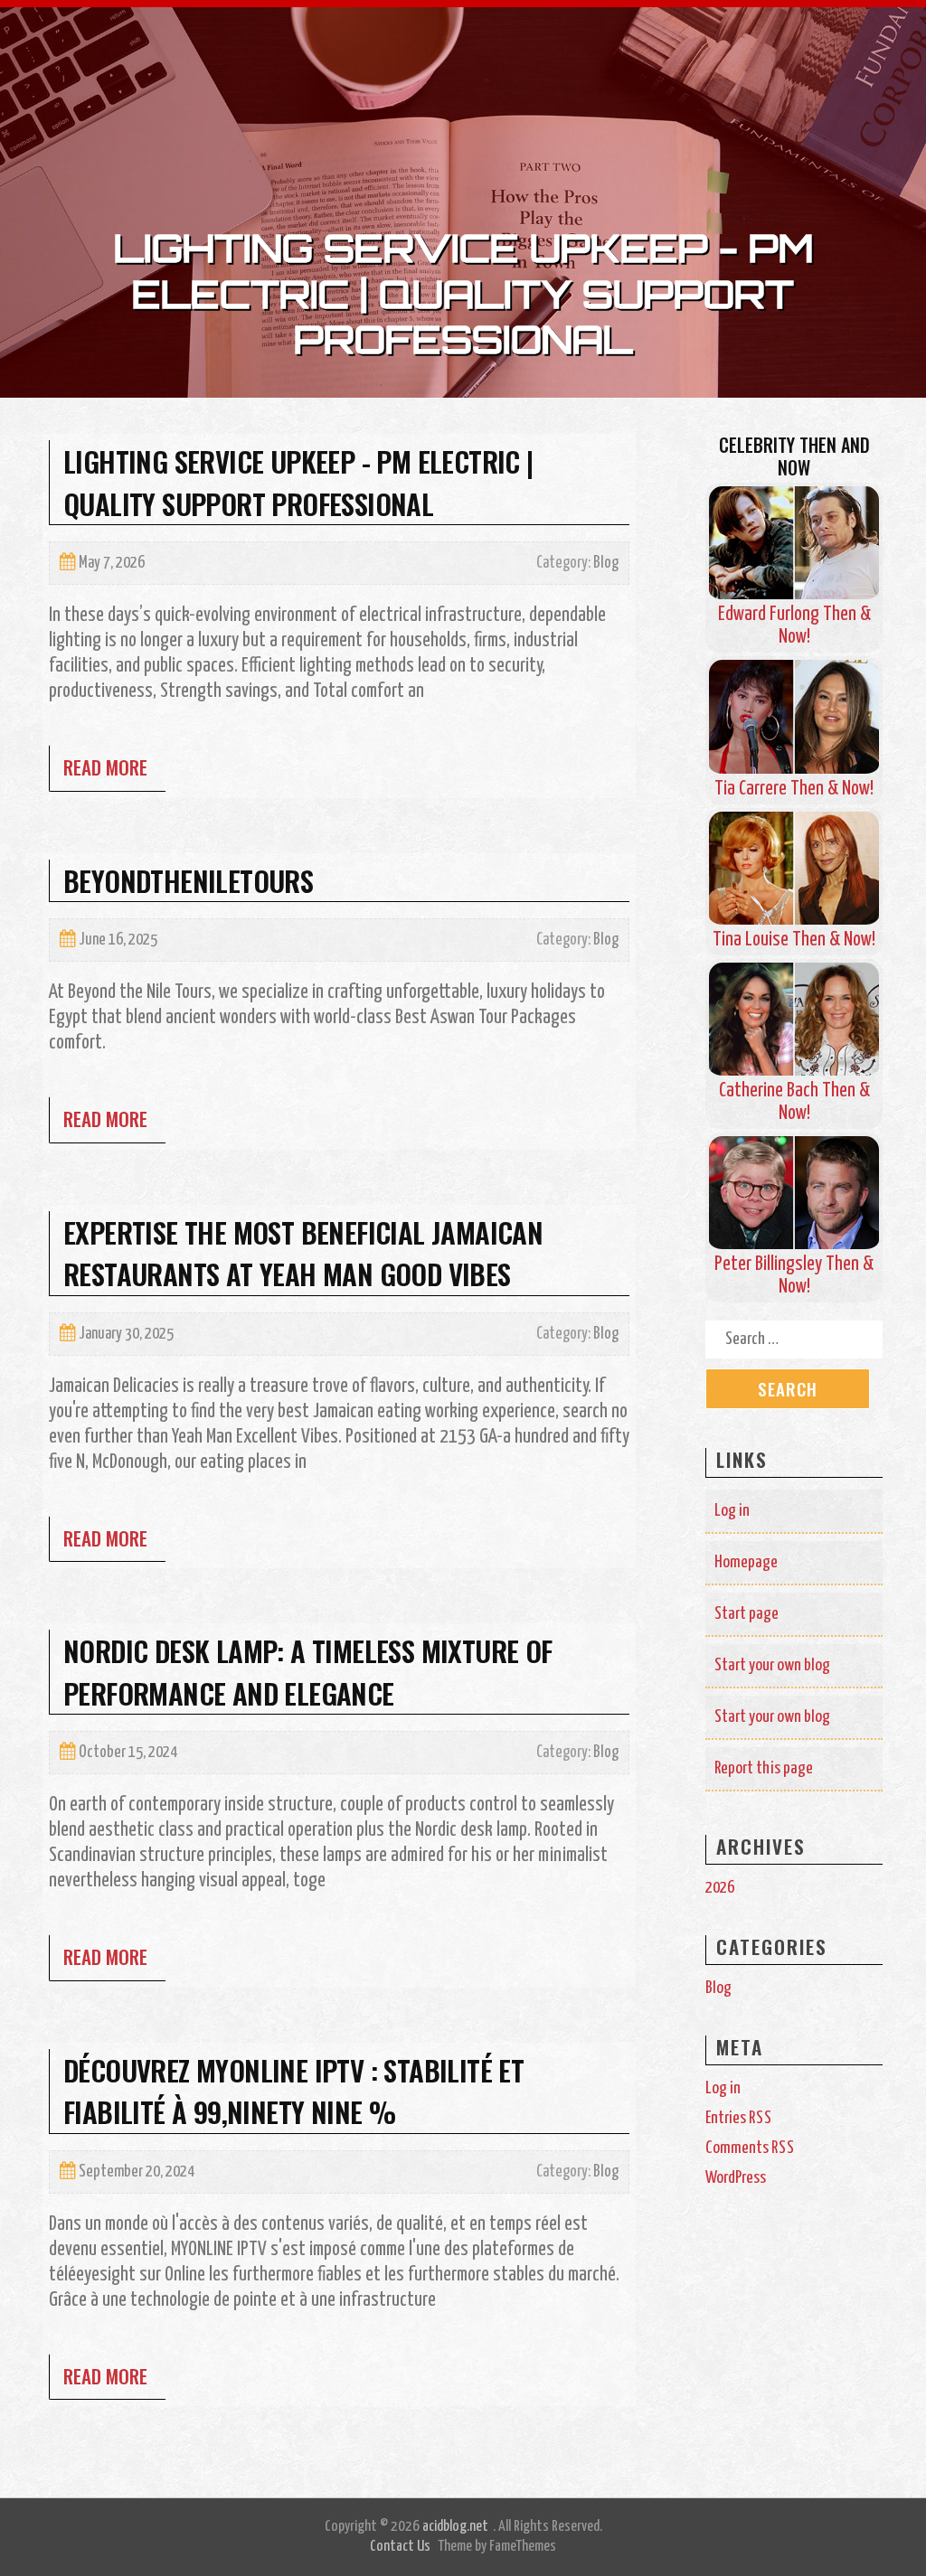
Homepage (746, 1562)
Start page (746, 1614)
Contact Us (400, 2547)
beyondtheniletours (188, 880)
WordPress (736, 2178)
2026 (720, 1888)
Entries (739, 2118)
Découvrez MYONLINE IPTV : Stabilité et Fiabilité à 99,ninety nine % (293, 2091)
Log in (732, 1511)
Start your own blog (772, 1665)
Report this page (764, 1768)
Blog (606, 563)
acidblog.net (455, 2527)
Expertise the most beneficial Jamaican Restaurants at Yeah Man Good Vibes (303, 1253)
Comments (750, 2148)
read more (105, 767)
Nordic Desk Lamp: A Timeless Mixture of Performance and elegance (308, 1672)
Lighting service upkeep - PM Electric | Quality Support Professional (298, 482)
